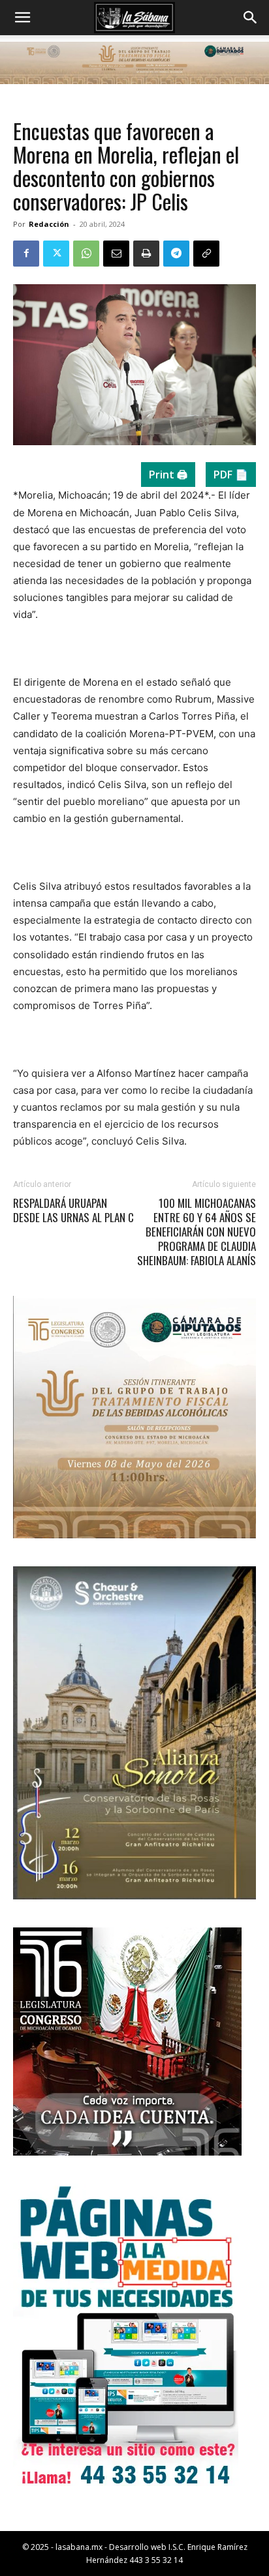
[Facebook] (26, 254)
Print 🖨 (168, 475)
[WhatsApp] (86, 254)
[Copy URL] (206, 254)
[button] (22, 18)
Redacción (49, 224)
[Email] (116, 254)
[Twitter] (56, 254)
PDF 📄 (231, 475)
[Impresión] (146, 254)
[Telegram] (176, 254)
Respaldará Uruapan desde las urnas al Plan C (73, 1210)
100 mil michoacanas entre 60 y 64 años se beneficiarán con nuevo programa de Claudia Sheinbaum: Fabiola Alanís (197, 1232)
